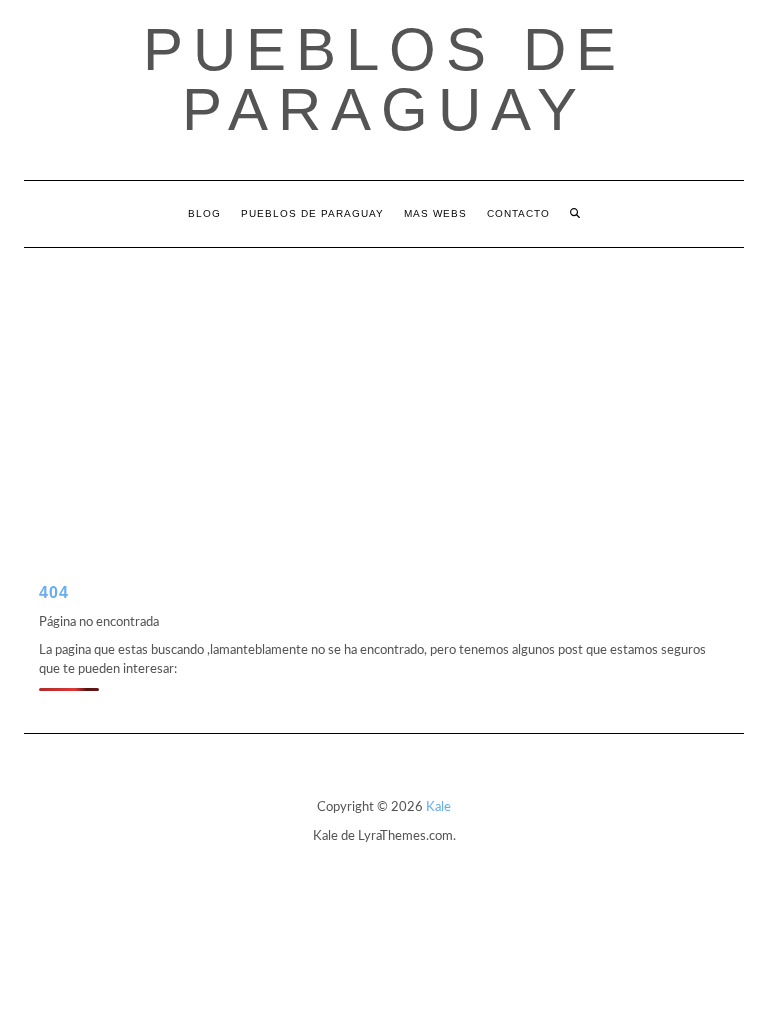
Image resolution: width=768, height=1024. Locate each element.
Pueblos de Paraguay (384, 79)
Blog (204, 213)
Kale (438, 807)
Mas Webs (435, 213)
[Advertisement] (384, 398)
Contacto (518, 213)
